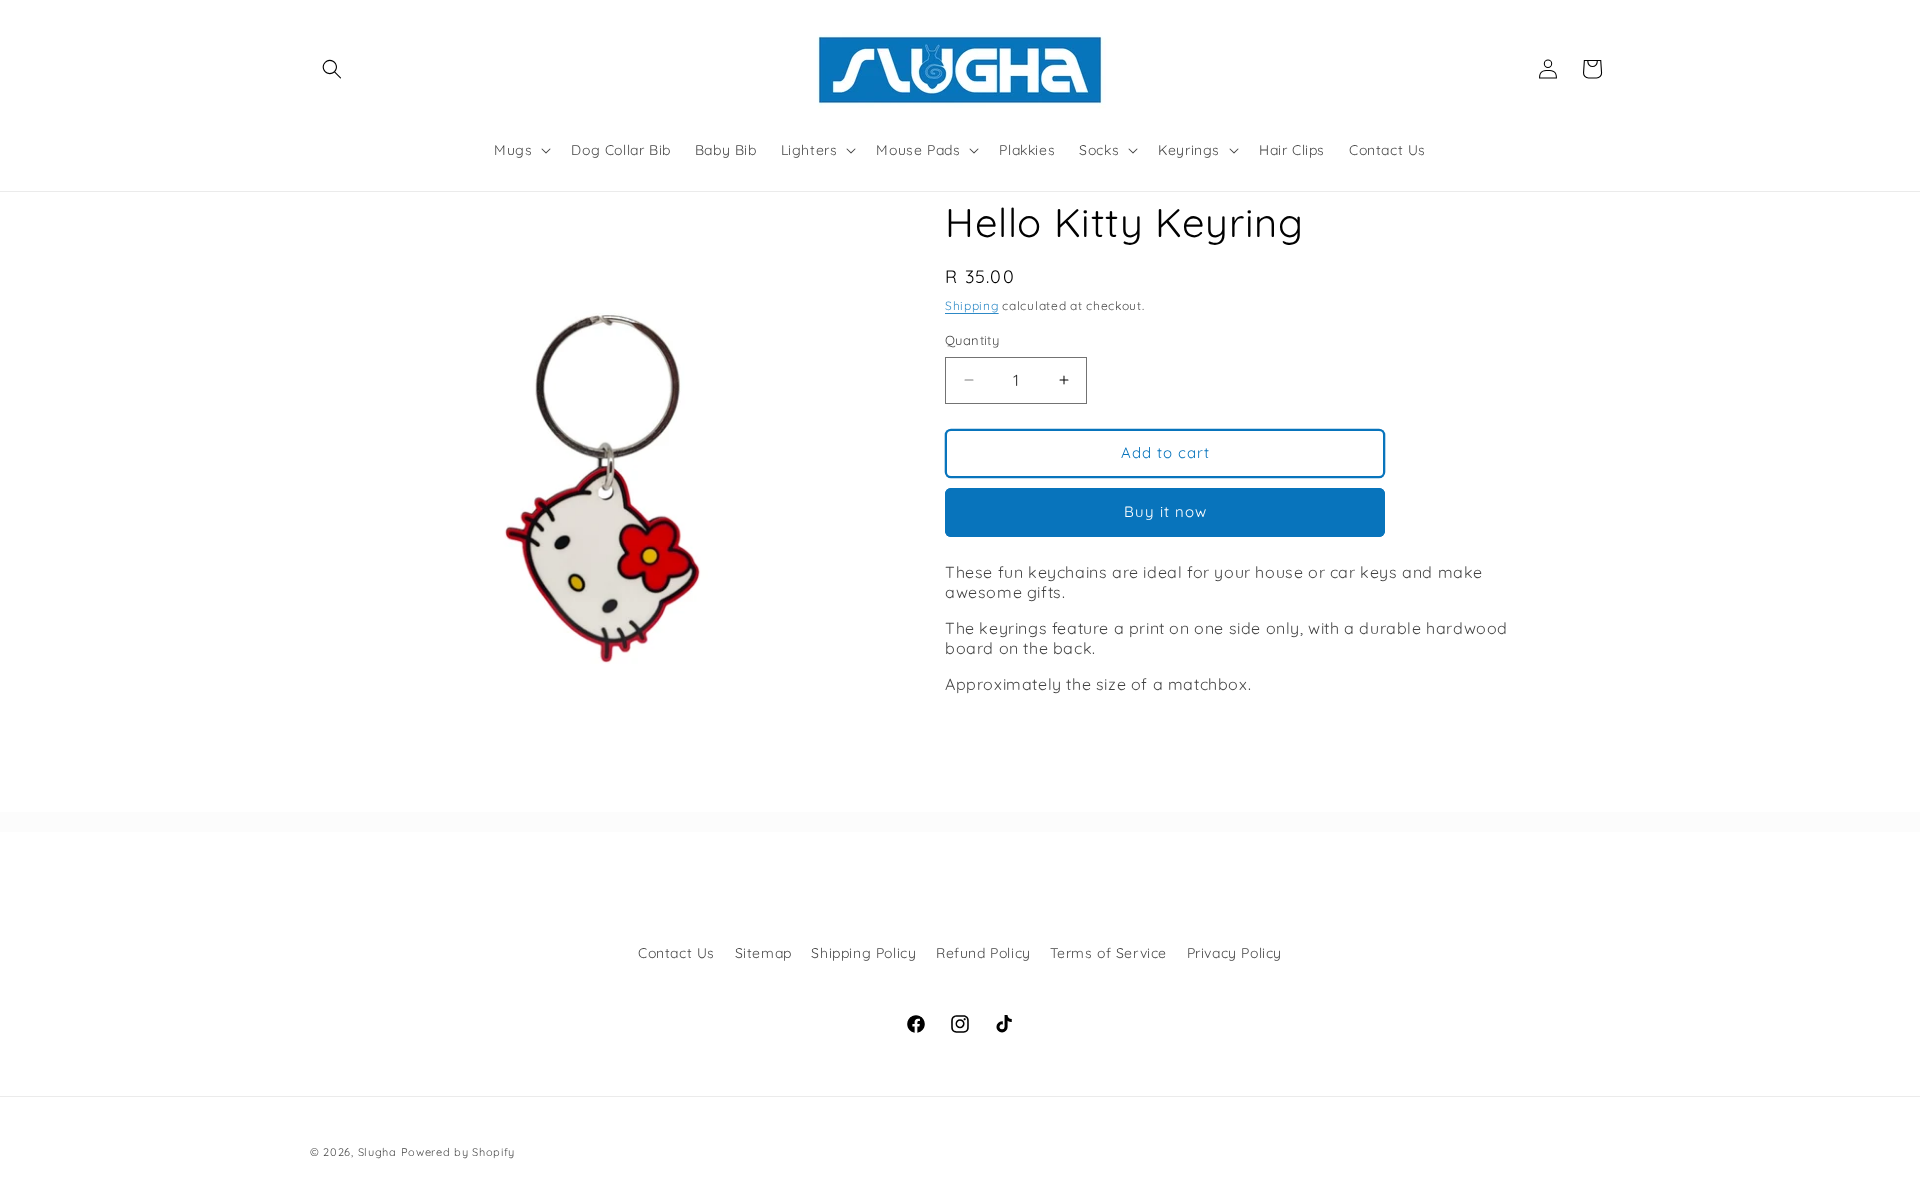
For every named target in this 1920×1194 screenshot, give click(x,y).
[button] (332, 69)
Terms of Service (1108, 953)
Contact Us (676, 953)
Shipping (972, 305)
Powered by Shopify (458, 1152)
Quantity (972, 340)
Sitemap (763, 953)
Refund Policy (983, 953)
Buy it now (1165, 511)
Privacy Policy (1234, 953)
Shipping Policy (863, 953)
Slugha (377, 1152)
